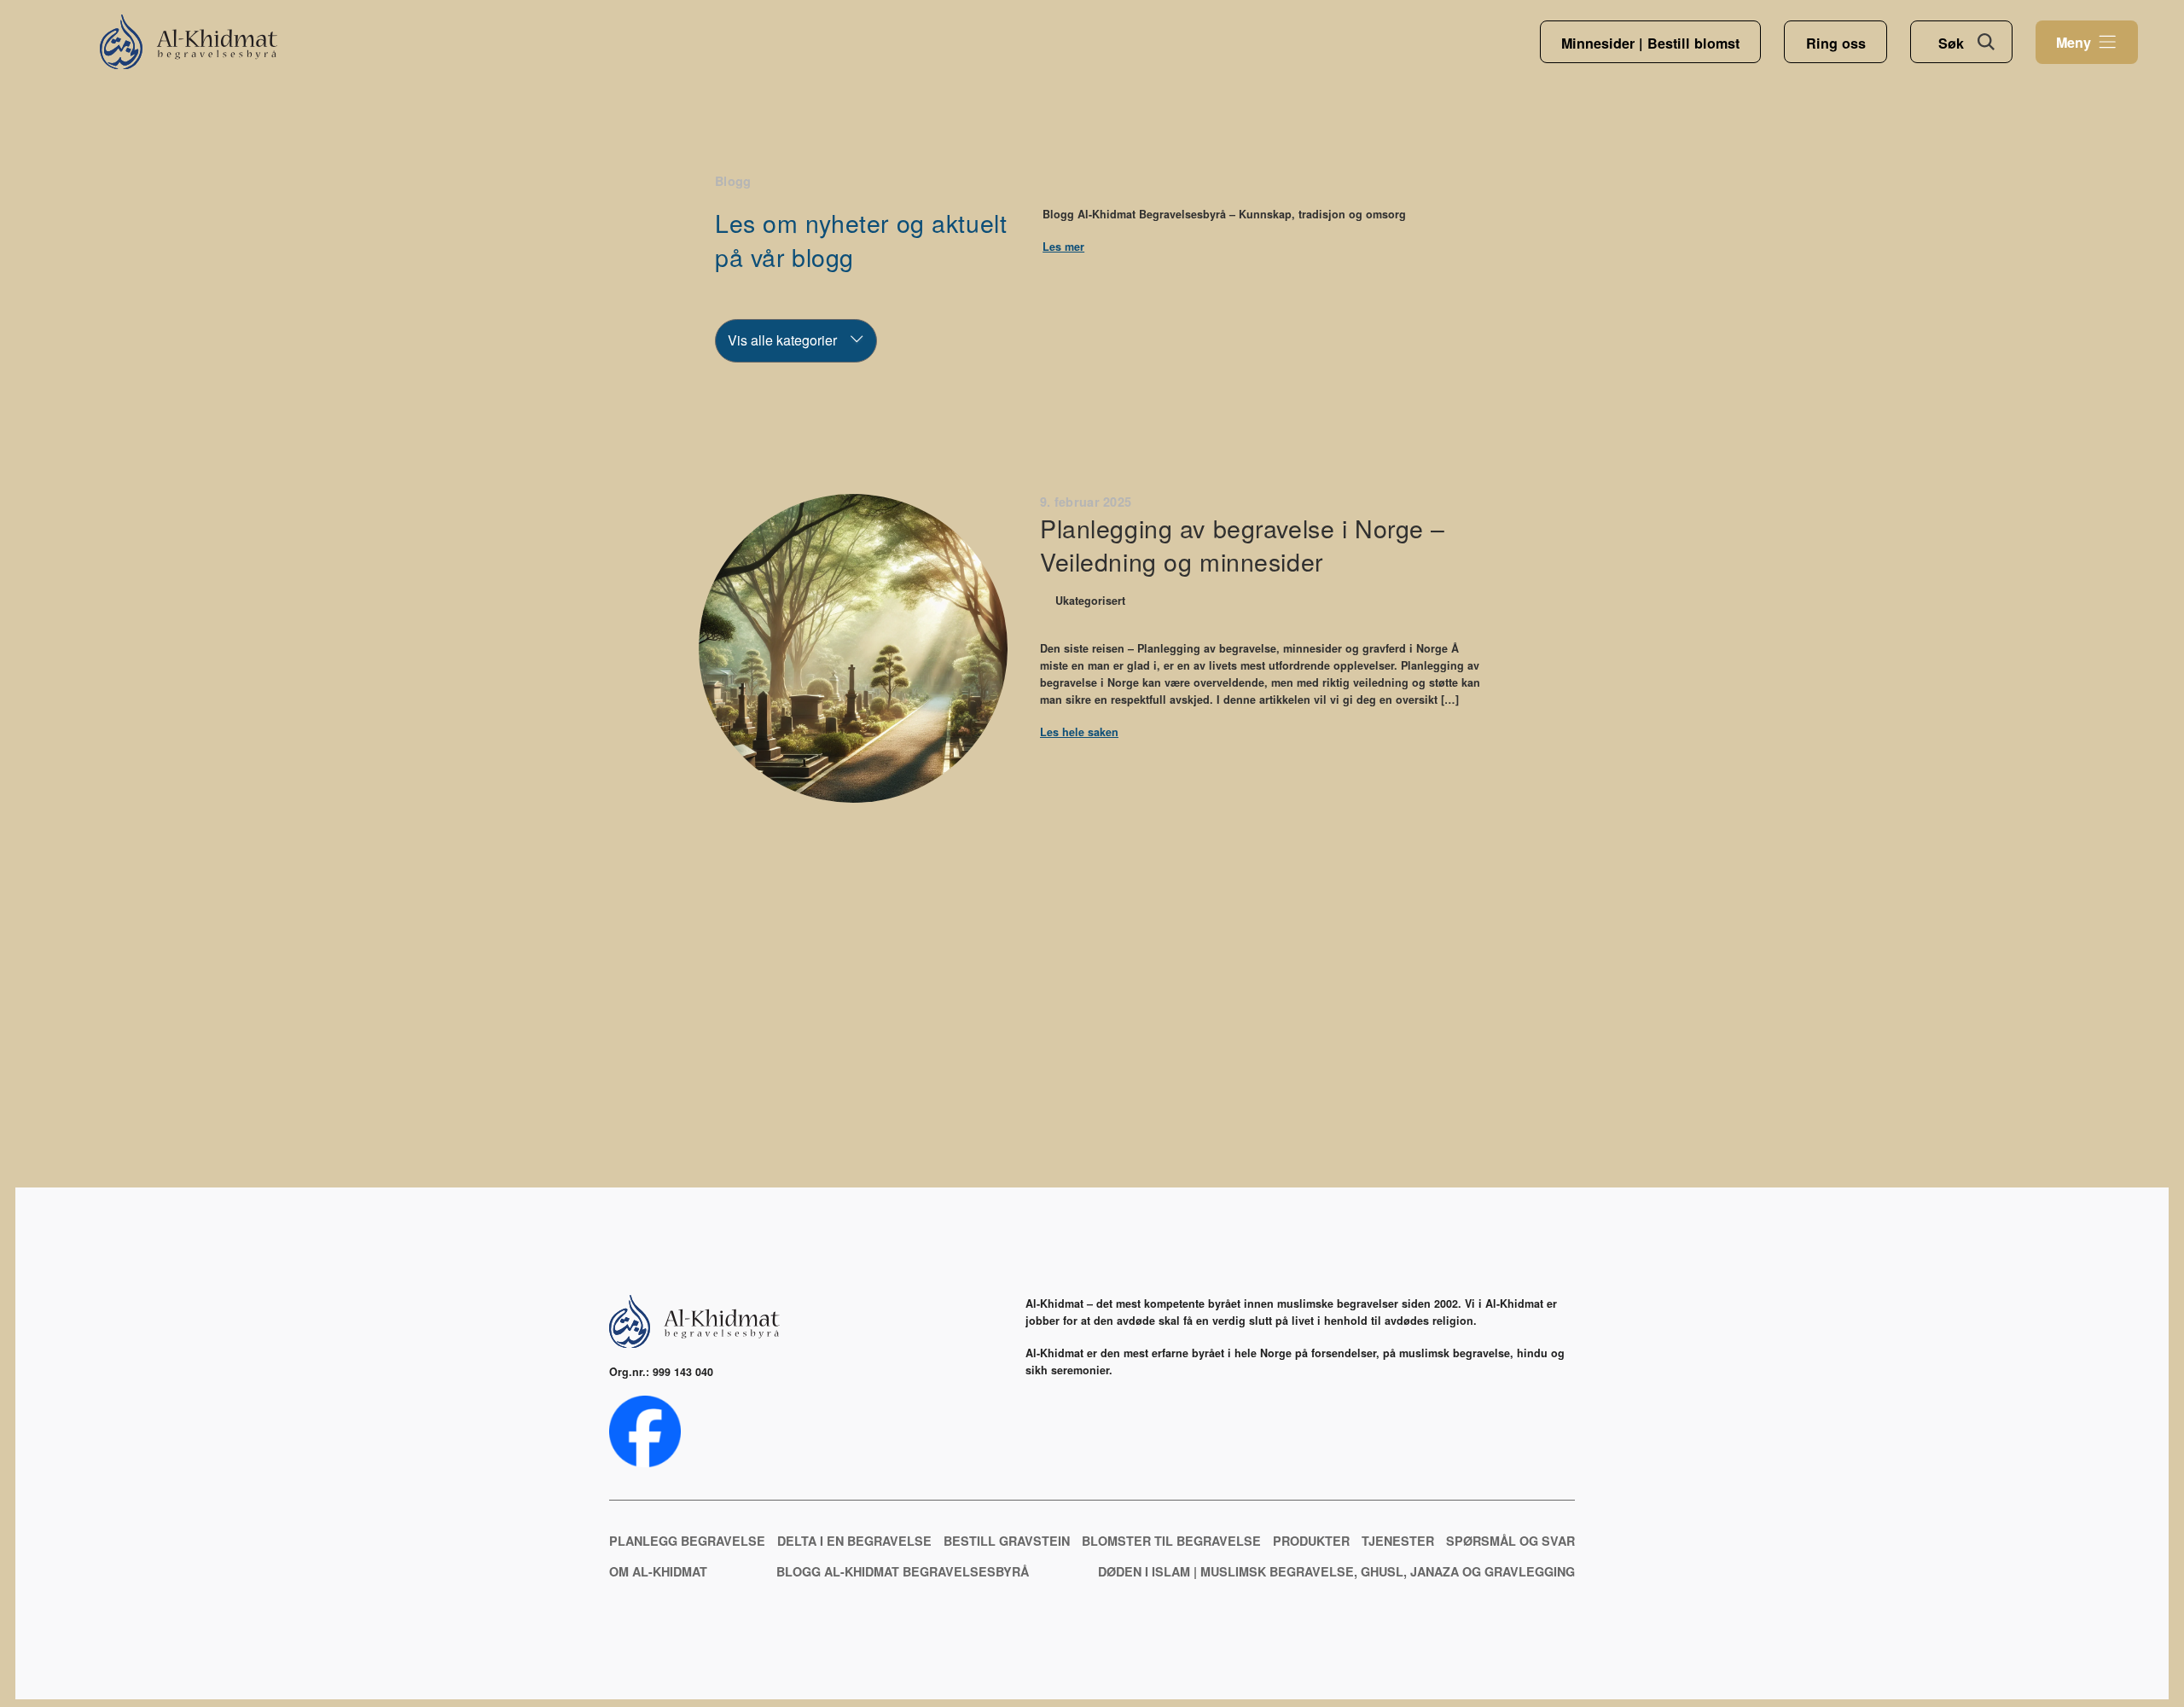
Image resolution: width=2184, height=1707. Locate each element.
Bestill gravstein (1007, 1541)
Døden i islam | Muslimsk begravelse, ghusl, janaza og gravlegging (1336, 1571)
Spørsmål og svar (1510, 1541)
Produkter (1311, 1541)
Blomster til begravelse (1171, 1541)
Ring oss (1836, 43)
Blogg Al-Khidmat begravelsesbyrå (903, 1571)
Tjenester (1398, 1541)
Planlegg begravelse (687, 1541)
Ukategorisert (1090, 601)
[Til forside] (189, 42)
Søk (1951, 43)
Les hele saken (1079, 732)
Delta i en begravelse (854, 1541)
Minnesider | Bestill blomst (1650, 43)
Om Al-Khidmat (658, 1571)
